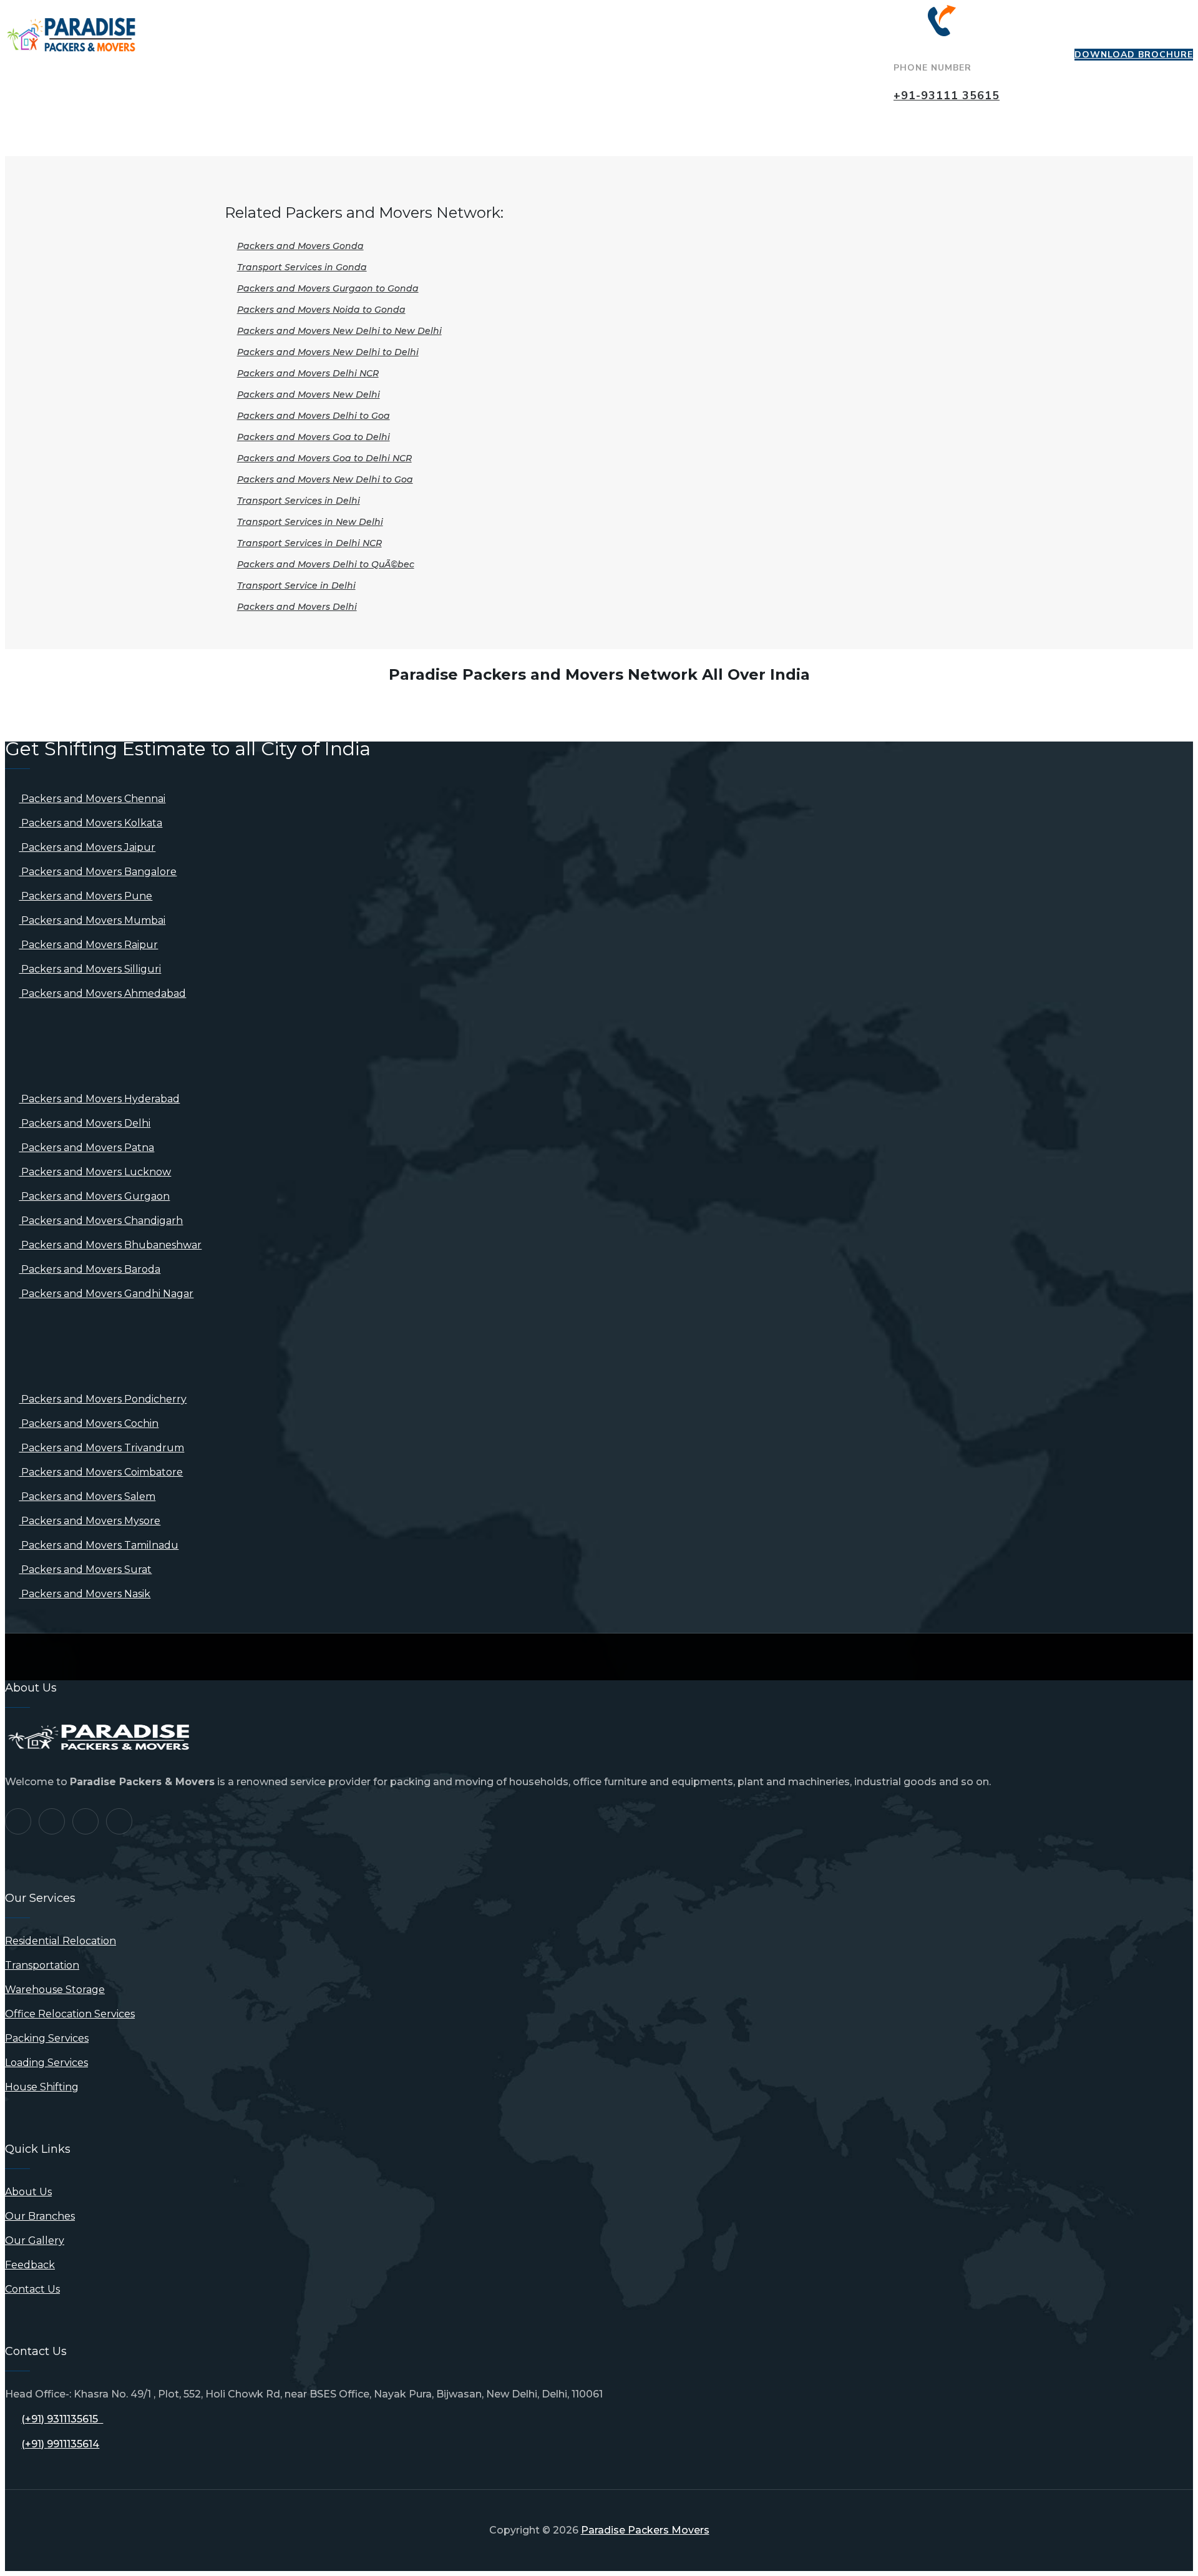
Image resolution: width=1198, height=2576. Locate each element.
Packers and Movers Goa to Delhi (314, 437)
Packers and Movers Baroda (90, 1269)
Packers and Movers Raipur (88, 945)
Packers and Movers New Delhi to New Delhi (339, 331)
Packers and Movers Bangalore (98, 872)
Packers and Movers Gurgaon (94, 1196)
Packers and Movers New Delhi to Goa (325, 479)
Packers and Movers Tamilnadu (99, 1545)
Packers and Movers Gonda (300, 246)
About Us (241, 27)
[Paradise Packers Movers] (71, 36)
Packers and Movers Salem (87, 1496)
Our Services (334, 27)
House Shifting (42, 2087)
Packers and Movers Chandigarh (101, 1221)
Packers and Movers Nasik (85, 1594)
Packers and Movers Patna (86, 1148)
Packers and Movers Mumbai (92, 920)
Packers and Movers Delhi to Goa (314, 416)
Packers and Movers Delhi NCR (308, 373)
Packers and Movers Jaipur (87, 847)
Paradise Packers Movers (645, 2530)
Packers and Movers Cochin (89, 1423)
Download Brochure (1134, 55)
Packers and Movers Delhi (297, 607)
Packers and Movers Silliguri (90, 969)
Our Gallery (546, 27)
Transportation (42, 1965)
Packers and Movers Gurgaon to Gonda (328, 288)
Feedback (639, 27)
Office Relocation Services (70, 2014)
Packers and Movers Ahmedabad (102, 993)
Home (168, 27)
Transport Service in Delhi (296, 585)
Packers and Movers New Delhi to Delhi (328, 352)
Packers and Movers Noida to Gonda (321, 310)
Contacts (724, 27)
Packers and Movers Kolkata (90, 823)
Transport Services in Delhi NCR (309, 543)
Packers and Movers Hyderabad (99, 1099)
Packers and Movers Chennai (92, 799)
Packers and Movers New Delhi (309, 394)
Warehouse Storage (55, 1990)
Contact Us (32, 2289)
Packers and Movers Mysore (90, 1521)
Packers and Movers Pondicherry (103, 1399)
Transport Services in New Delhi (310, 522)
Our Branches (441, 27)
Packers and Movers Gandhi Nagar (106, 1294)
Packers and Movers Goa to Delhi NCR (324, 458)
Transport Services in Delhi (299, 501)
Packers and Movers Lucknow (95, 1172)
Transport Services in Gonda (302, 267)
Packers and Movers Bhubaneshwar (110, 1245)
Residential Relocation (61, 1941)
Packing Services (47, 2038)
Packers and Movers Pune (85, 896)
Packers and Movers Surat (85, 1570)
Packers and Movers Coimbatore (101, 1472)
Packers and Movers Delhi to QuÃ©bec (326, 564)
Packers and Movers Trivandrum (101, 1448)
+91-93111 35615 (947, 95)
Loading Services (46, 2063)
